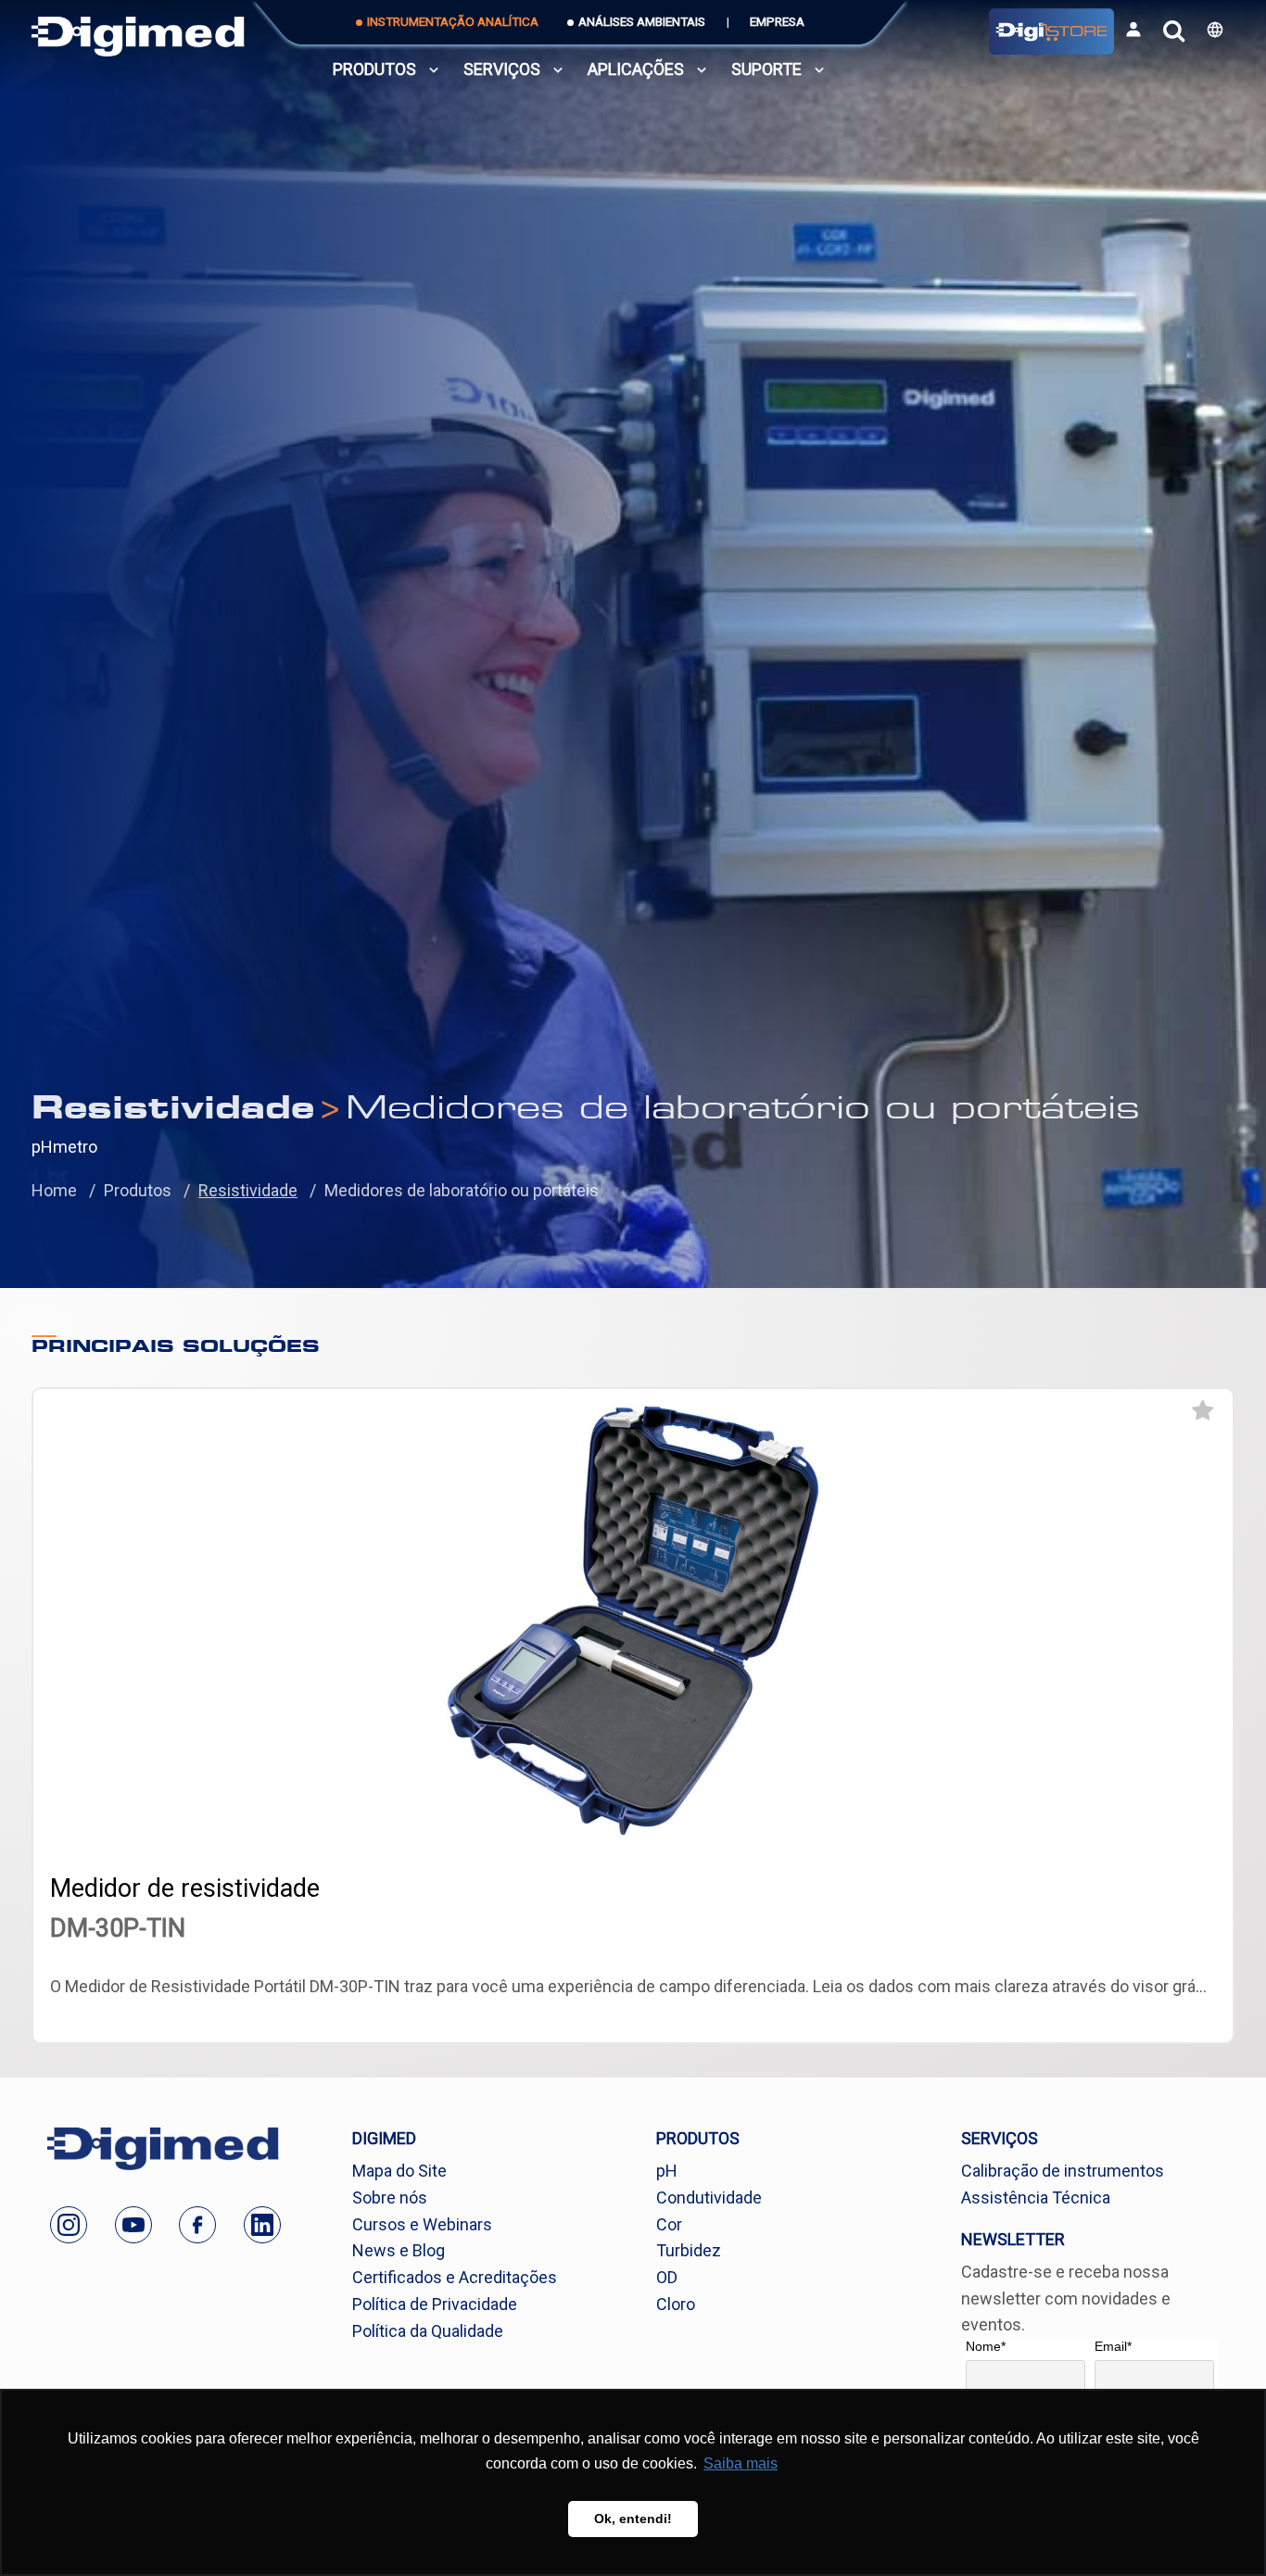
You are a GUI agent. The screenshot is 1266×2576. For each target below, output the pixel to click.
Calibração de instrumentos (1063, 2171)
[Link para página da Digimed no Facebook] (197, 2225)
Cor (669, 2224)
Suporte (766, 69)
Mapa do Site (399, 2171)
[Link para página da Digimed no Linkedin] (262, 2225)
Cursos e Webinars (422, 2224)
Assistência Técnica (1036, 2197)
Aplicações (636, 69)
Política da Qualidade (428, 2331)
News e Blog (399, 2250)
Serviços (502, 69)
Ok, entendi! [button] (633, 2519)
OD (667, 2277)
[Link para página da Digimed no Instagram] (69, 2225)
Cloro (676, 2304)
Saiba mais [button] (741, 2463)
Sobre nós (390, 2197)
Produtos (374, 69)
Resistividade (248, 1190)
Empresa (777, 21)
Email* (1113, 2346)
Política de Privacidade (435, 2304)
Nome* (986, 2346)
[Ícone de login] (1133, 30)
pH (667, 2171)
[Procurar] (1174, 31)
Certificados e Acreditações (455, 2277)
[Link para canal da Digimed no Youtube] (133, 2225)
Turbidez (689, 2250)
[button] (1215, 30)
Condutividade (709, 2197)
